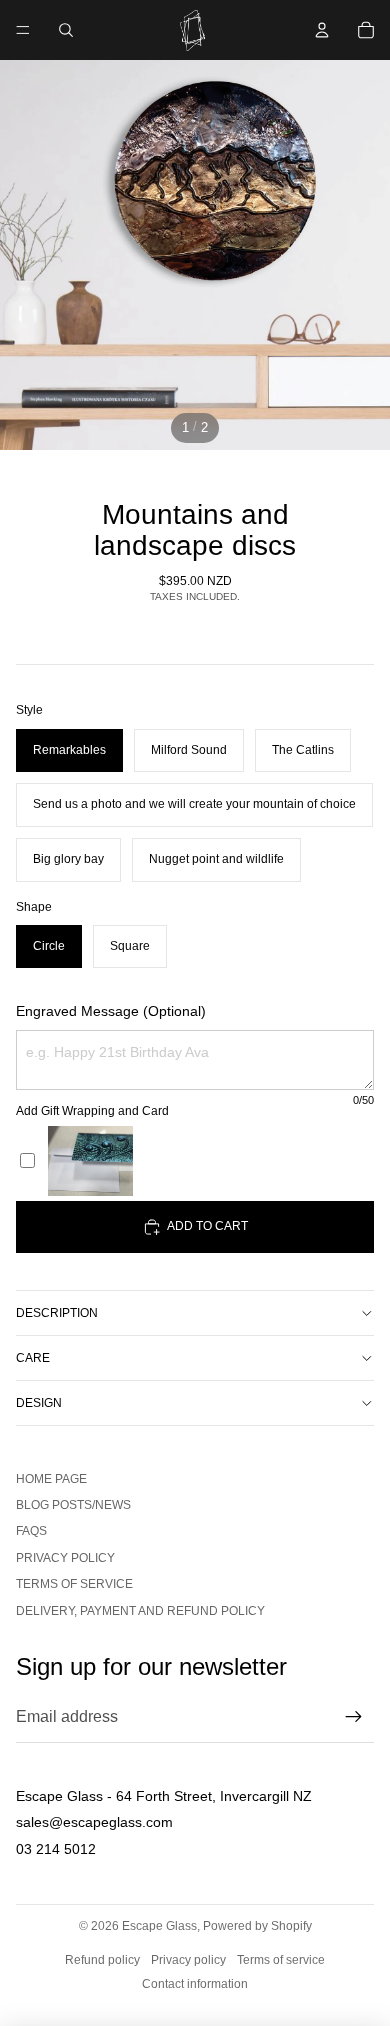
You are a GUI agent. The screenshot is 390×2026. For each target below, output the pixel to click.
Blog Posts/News (73, 1505)
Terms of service (74, 1584)
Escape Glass (159, 1926)
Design (39, 1403)
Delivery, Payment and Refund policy (140, 1611)
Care (33, 1358)
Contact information (195, 1984)
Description (57, 1313)
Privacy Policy (65, 1558)
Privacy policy (188, 1960)
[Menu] (23, 30)
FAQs (31, 1531)
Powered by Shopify (257, 1926)
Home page (51, 1479)
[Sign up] (354, 1717)
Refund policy (102, 1960)
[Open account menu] (322, 30)
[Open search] (66, 30)
